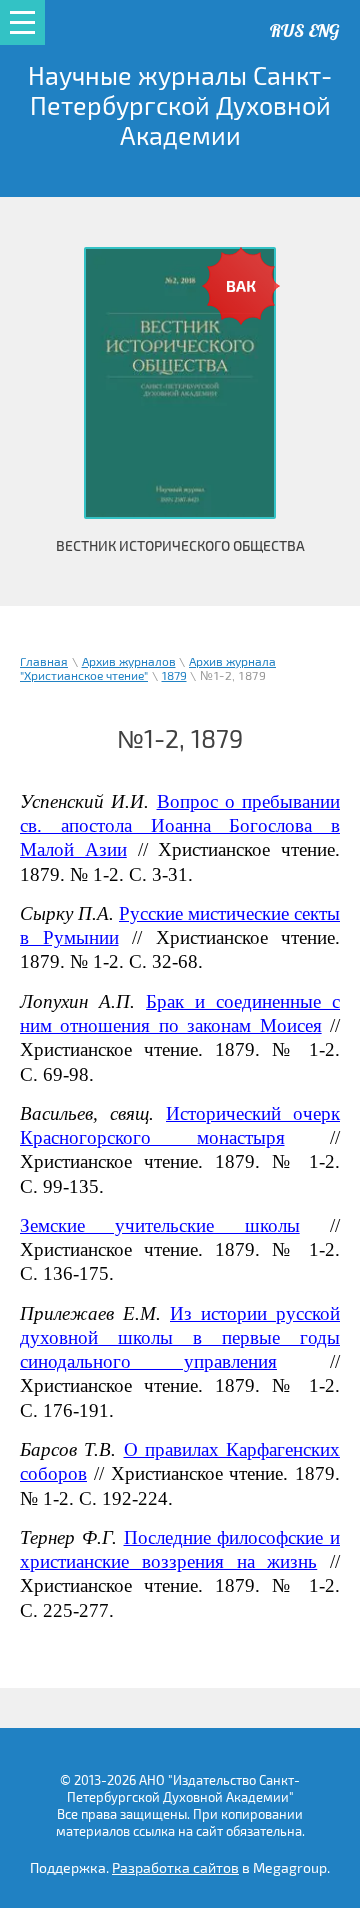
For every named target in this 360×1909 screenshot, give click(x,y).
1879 (174, 676)
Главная (44, 662)
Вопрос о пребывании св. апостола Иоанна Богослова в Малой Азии (180, 826)
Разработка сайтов (175, 1868)
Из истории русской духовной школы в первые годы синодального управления (180, 1338)
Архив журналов (129, 662)
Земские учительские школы (160, 1225)
